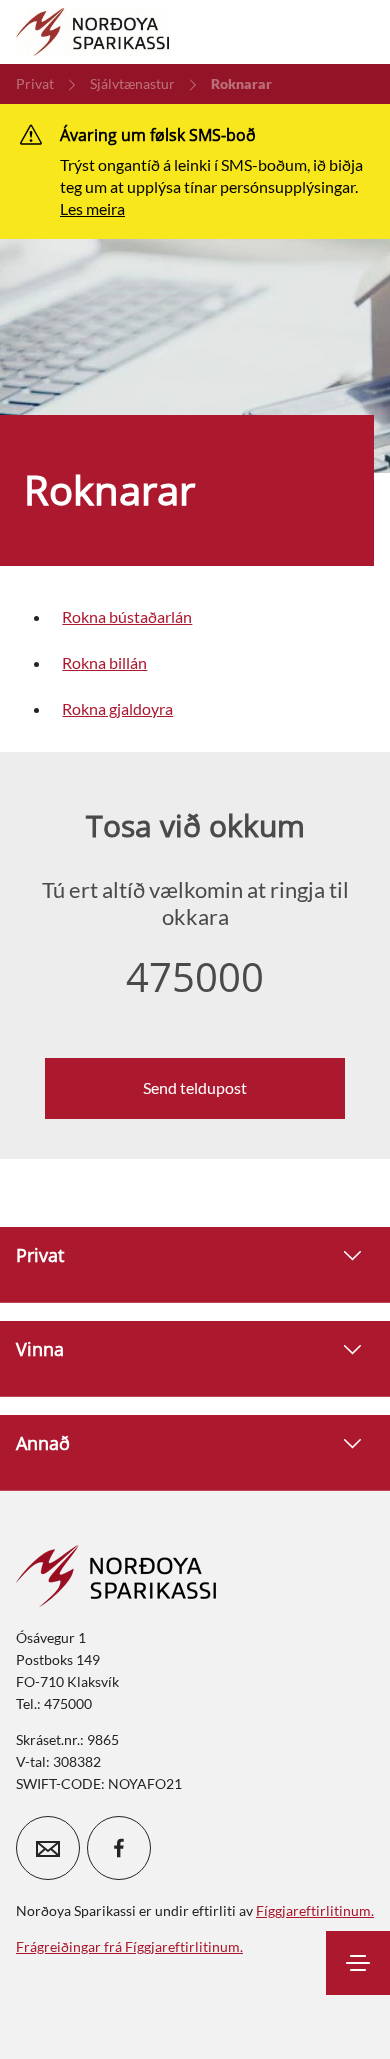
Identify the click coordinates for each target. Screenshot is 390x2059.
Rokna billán (104, 662)
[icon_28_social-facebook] (119, 1848)
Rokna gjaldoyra (117, 708)
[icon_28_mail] (48, 1848)
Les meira (92, 208)
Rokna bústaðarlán (127, 616)
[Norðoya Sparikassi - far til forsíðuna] (92, 32)
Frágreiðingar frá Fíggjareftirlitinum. (129, 1946)
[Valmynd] (358, 1963)
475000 (195, 977)
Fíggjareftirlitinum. (315, 1910)
